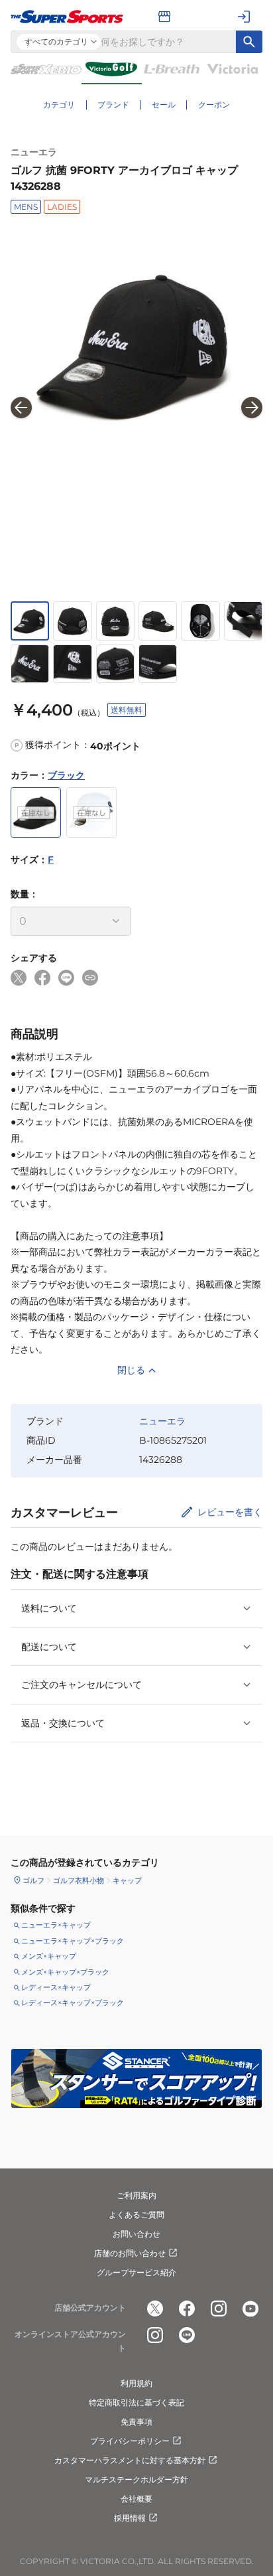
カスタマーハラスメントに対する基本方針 (130, 2460)
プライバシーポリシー (130, 2441)
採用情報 (130, 2518)
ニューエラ (34, 152)
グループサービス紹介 (136, 2272)
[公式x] (155, 2309)
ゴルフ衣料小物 (79, 1880)
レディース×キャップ (56, 1987)
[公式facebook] (187, 2309)
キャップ (127, 1880)
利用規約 (136, 2383)
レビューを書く (230, 1512)
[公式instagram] (219, 2309)
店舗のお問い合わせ (130, 2253)
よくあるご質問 (136, 2215)
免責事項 (136, 2422)
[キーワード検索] (249, 42)
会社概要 (136, 2499)
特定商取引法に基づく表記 (136, 2402)
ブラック (66, 775)
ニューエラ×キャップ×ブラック (73, 1941)
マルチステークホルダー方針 (136, 2479)
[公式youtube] (250, 2309)
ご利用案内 (136, 2195)
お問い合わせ (136, 2234)
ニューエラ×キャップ (56, 1925)
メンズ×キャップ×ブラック (65, 1972)
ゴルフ (33, 1880)
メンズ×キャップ (49, 1956)
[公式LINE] (187, 2335)
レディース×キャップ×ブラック (73, 2003)
